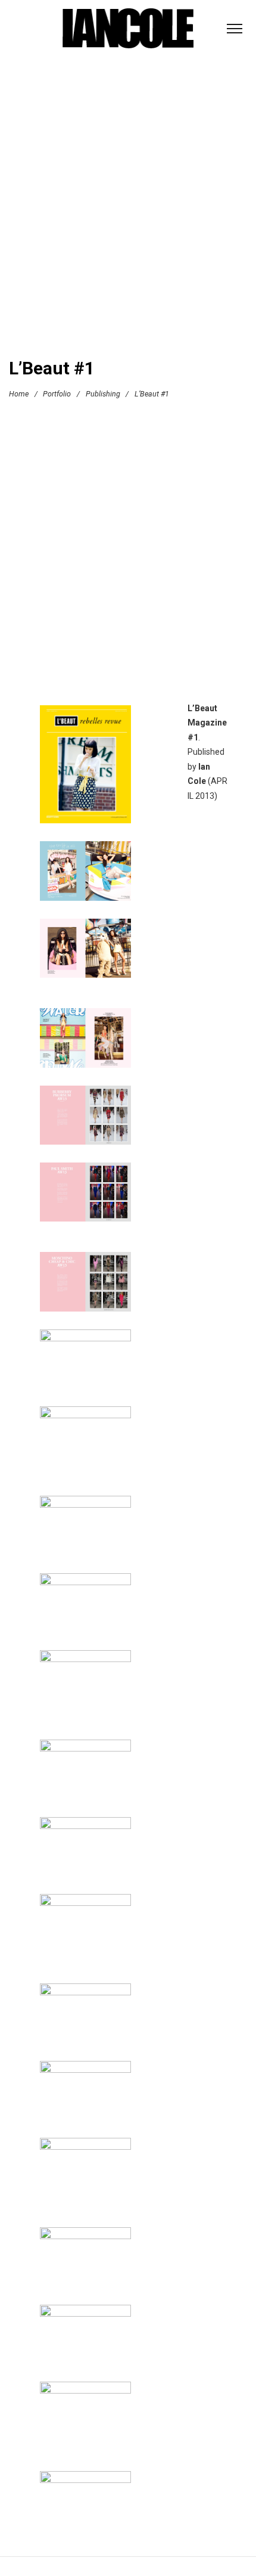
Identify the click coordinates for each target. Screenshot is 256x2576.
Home (19, 394)
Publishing (103, 394)
